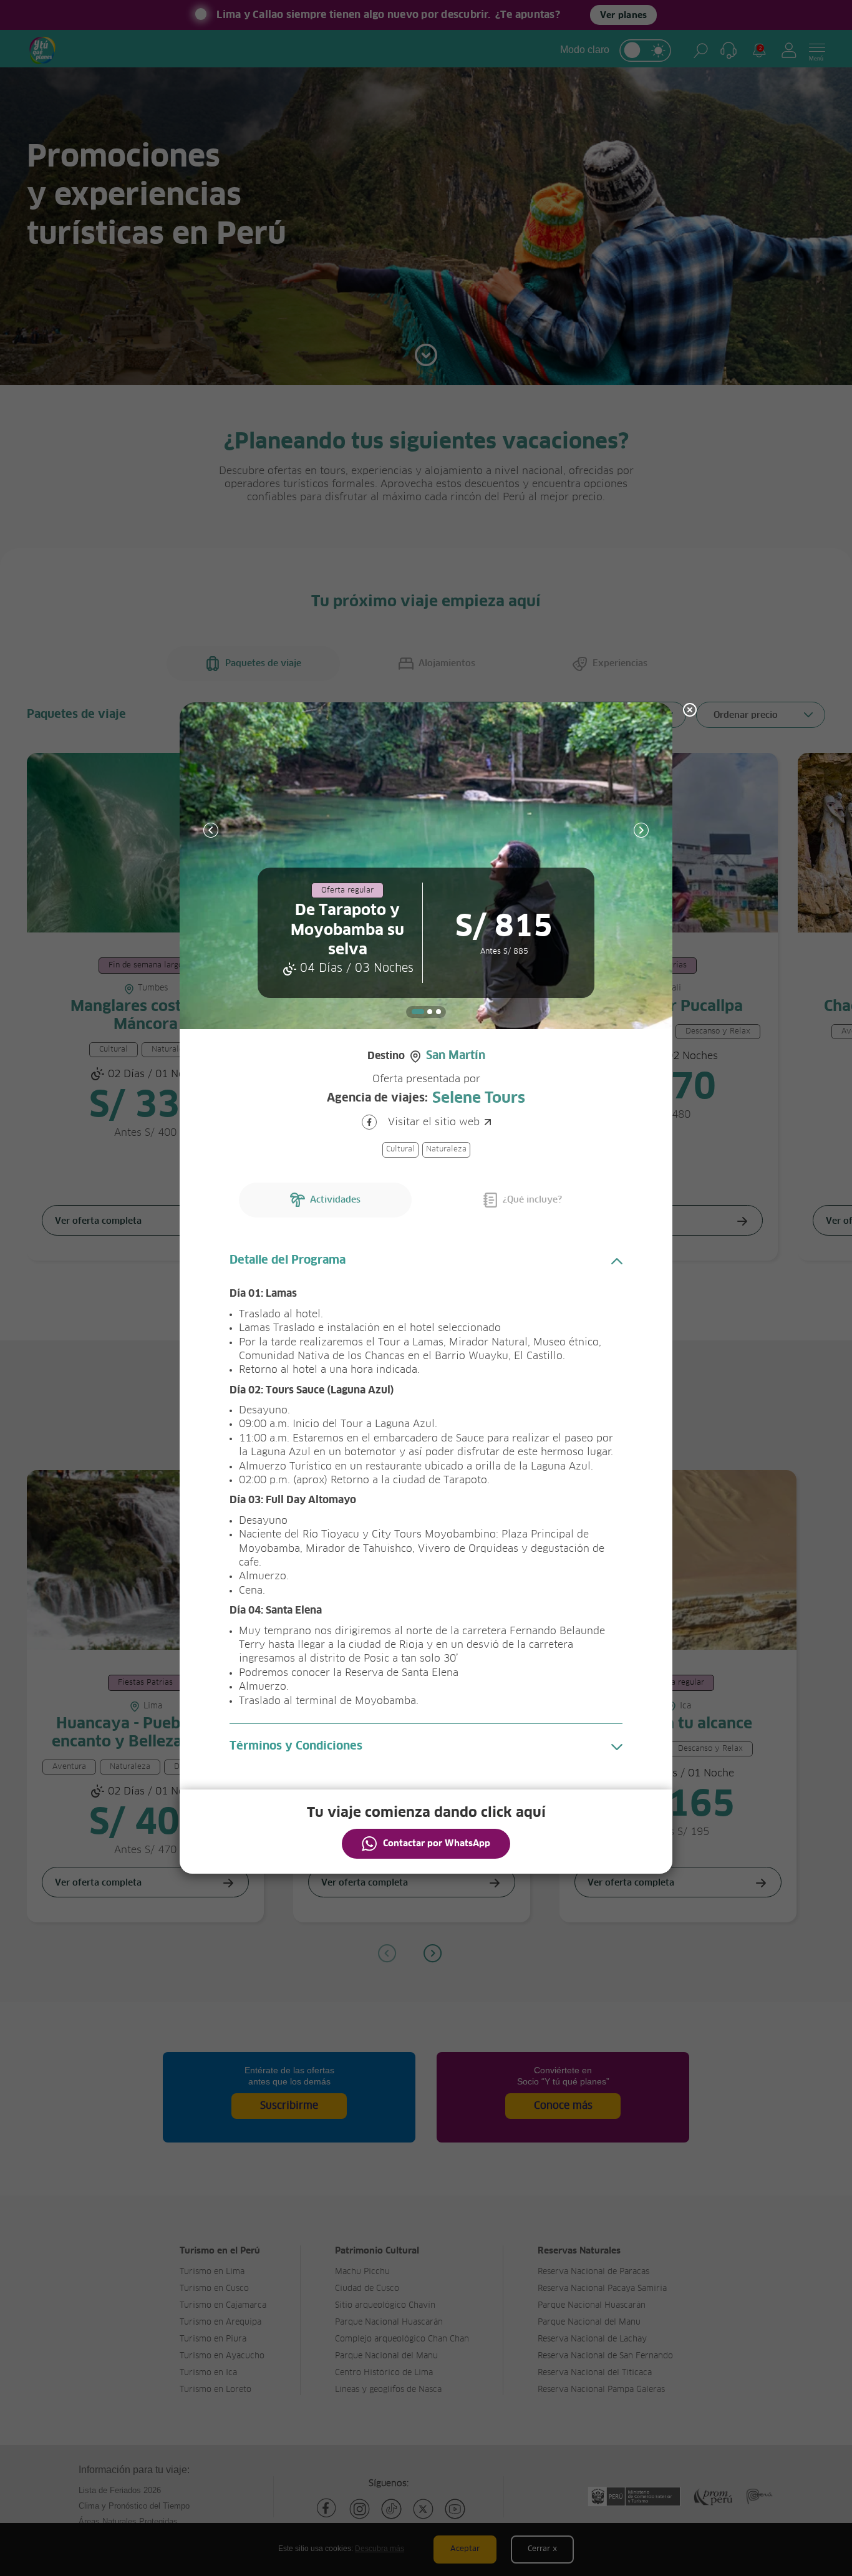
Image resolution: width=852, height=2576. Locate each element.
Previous (211, 830)
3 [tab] (438, 1012)
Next (641, 830)
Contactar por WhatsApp (437, 1844)
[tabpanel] (426, 866)
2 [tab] (430, 1012)
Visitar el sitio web (434, 1122)
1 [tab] (418, 1012)
